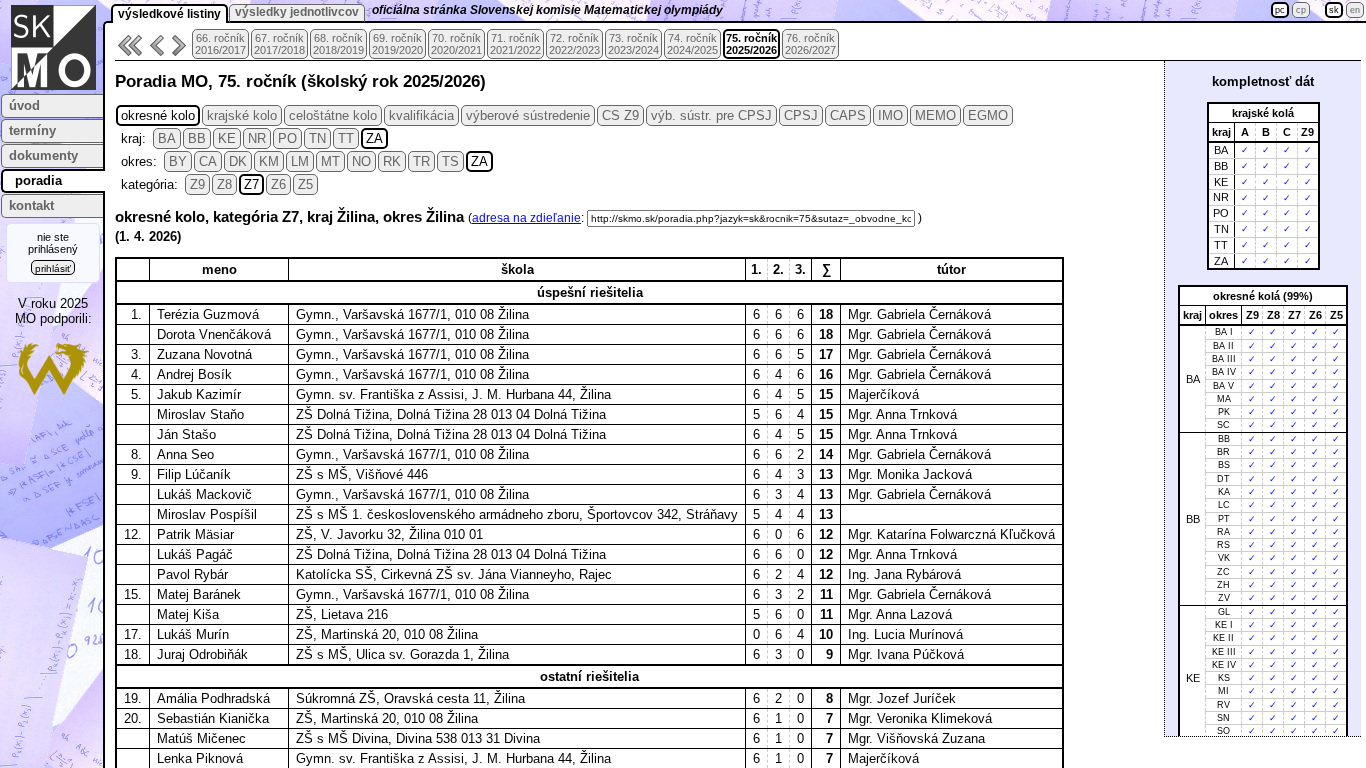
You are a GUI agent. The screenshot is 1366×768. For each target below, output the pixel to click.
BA (167, 138)
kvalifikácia (421, 115)
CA (208, 161)
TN (317, 138)
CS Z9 (620, 115)
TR (421, 161)
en (1355, 10)
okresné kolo (158, 115)
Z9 (197, 184)
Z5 (305, 184)
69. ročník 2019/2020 (397, 44)
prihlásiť (53, 268)
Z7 (251, 184)
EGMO (988, 115)
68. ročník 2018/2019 (338, 44)
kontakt (31, 205)
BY (178, 161)
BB (197, 138)
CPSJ (801, 115)
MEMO (935, 115)
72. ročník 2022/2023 (574, 44)
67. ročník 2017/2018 (279, 44)
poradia (38, 180)
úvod (24, 105)
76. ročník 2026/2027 (810, 44)
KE (227, 138)
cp (1301, 10)
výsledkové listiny (169, 14)
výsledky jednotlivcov (297, 12)
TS (450, 161)
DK (238, 161)
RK (392, 161)
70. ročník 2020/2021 (456, 44)
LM (300, 161)
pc (1280, 10)
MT (330, 161)
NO (361, 161)
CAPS (848, 115)
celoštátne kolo (333, 115)
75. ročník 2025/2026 (751, 44)
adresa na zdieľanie (526, 218)
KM (269, 161)
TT (346, 138)
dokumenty (43, 155)
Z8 (224, 184)
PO (287, 138)
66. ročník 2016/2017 (220, 44)
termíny (32, 130)
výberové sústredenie (528, 115)
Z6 (278, 184)
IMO (890, 115)
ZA (374, 138)
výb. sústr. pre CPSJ (711, 115)
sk (1334, 10)
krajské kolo (242, 115)
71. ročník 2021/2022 (515, 44)
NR (257, 138)
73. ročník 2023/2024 (633, 44)
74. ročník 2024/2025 (692, 44)
